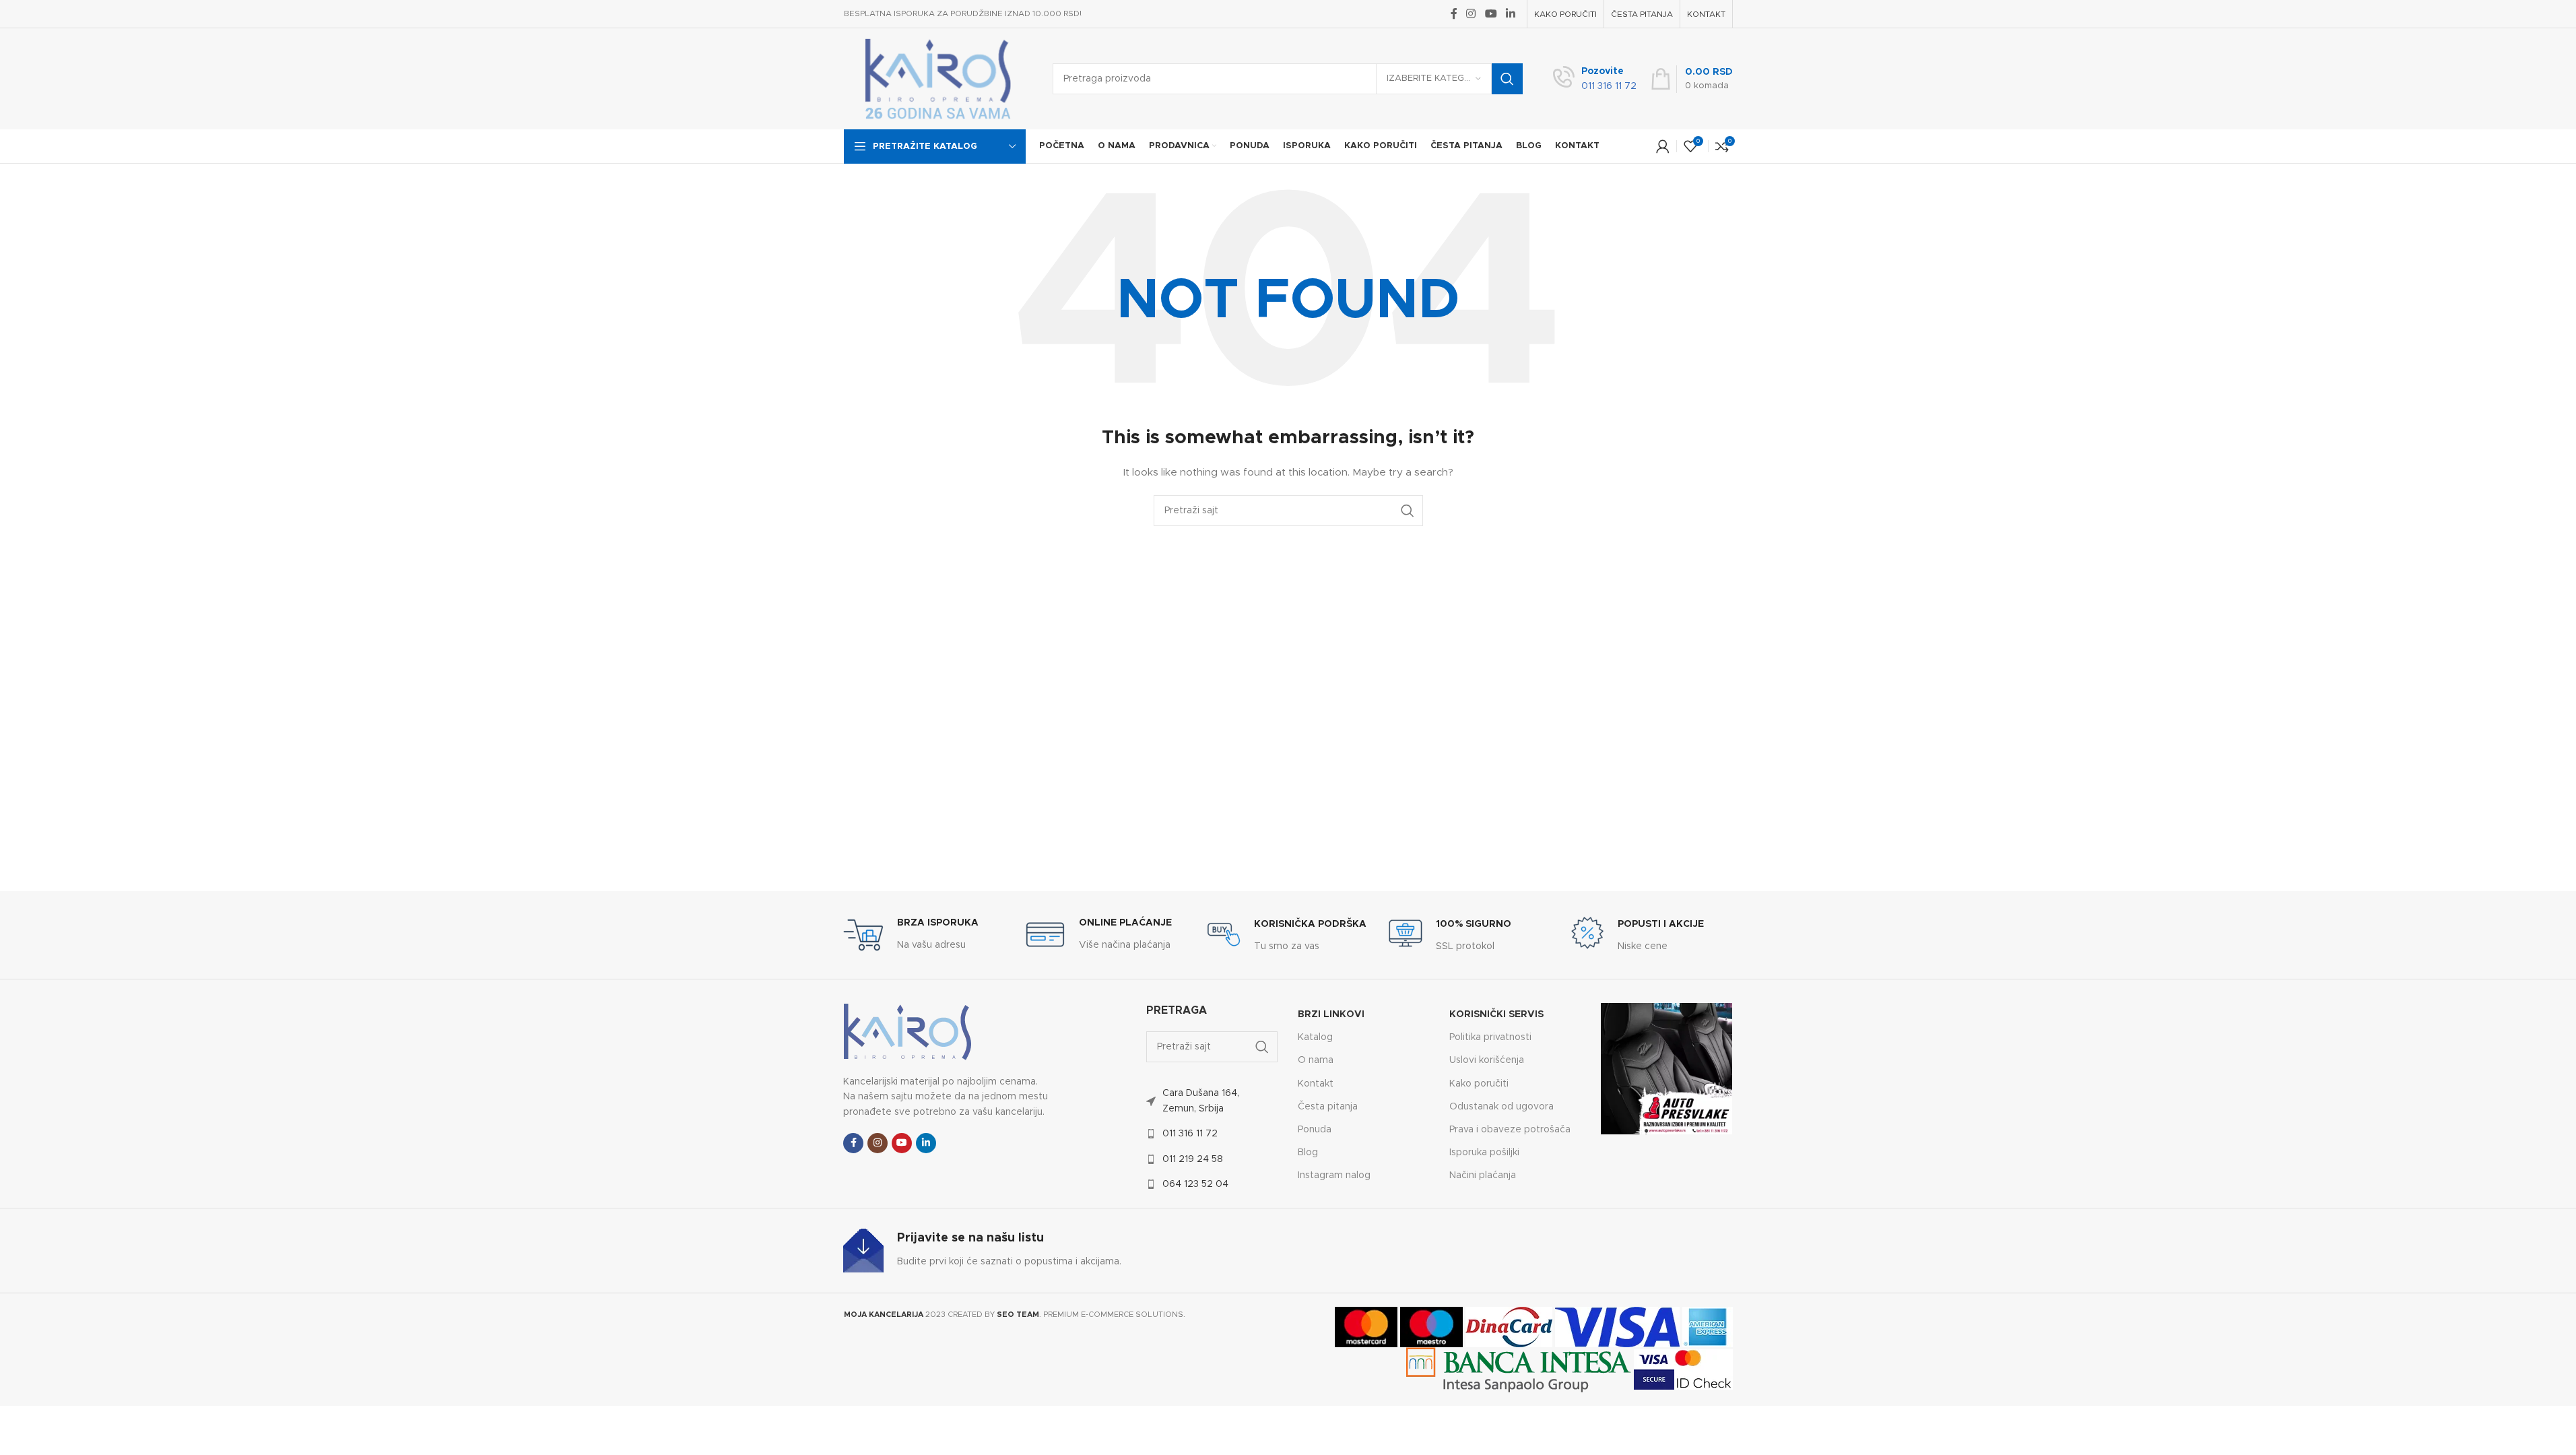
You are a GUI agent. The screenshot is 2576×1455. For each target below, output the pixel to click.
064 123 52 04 (1195, 1184)
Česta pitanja (1328, 1107)
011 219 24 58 (1193, 1159)
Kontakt (1316, 1084)
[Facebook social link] (1454, 14)
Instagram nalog (1334, 1175)
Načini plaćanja (1483, 1175)
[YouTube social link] (1491, 14)
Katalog (1315, 1037)
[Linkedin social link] (1510, 14)
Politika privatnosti (1490, 1037)
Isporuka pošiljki (1484, 1153)
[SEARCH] (1507, 79)
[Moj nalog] (1663, 146)
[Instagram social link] (1471, 14)
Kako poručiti (1479, 1084)
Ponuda (1315, 1130)
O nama (1316, 1060)
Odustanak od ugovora (1501, 1107)
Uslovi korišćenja (1487, 1060)
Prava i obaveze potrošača (1510, 1130)
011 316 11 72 (1190, 1134)
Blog (1308, 1153)
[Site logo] (938, 79)
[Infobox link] (1595, 79)
